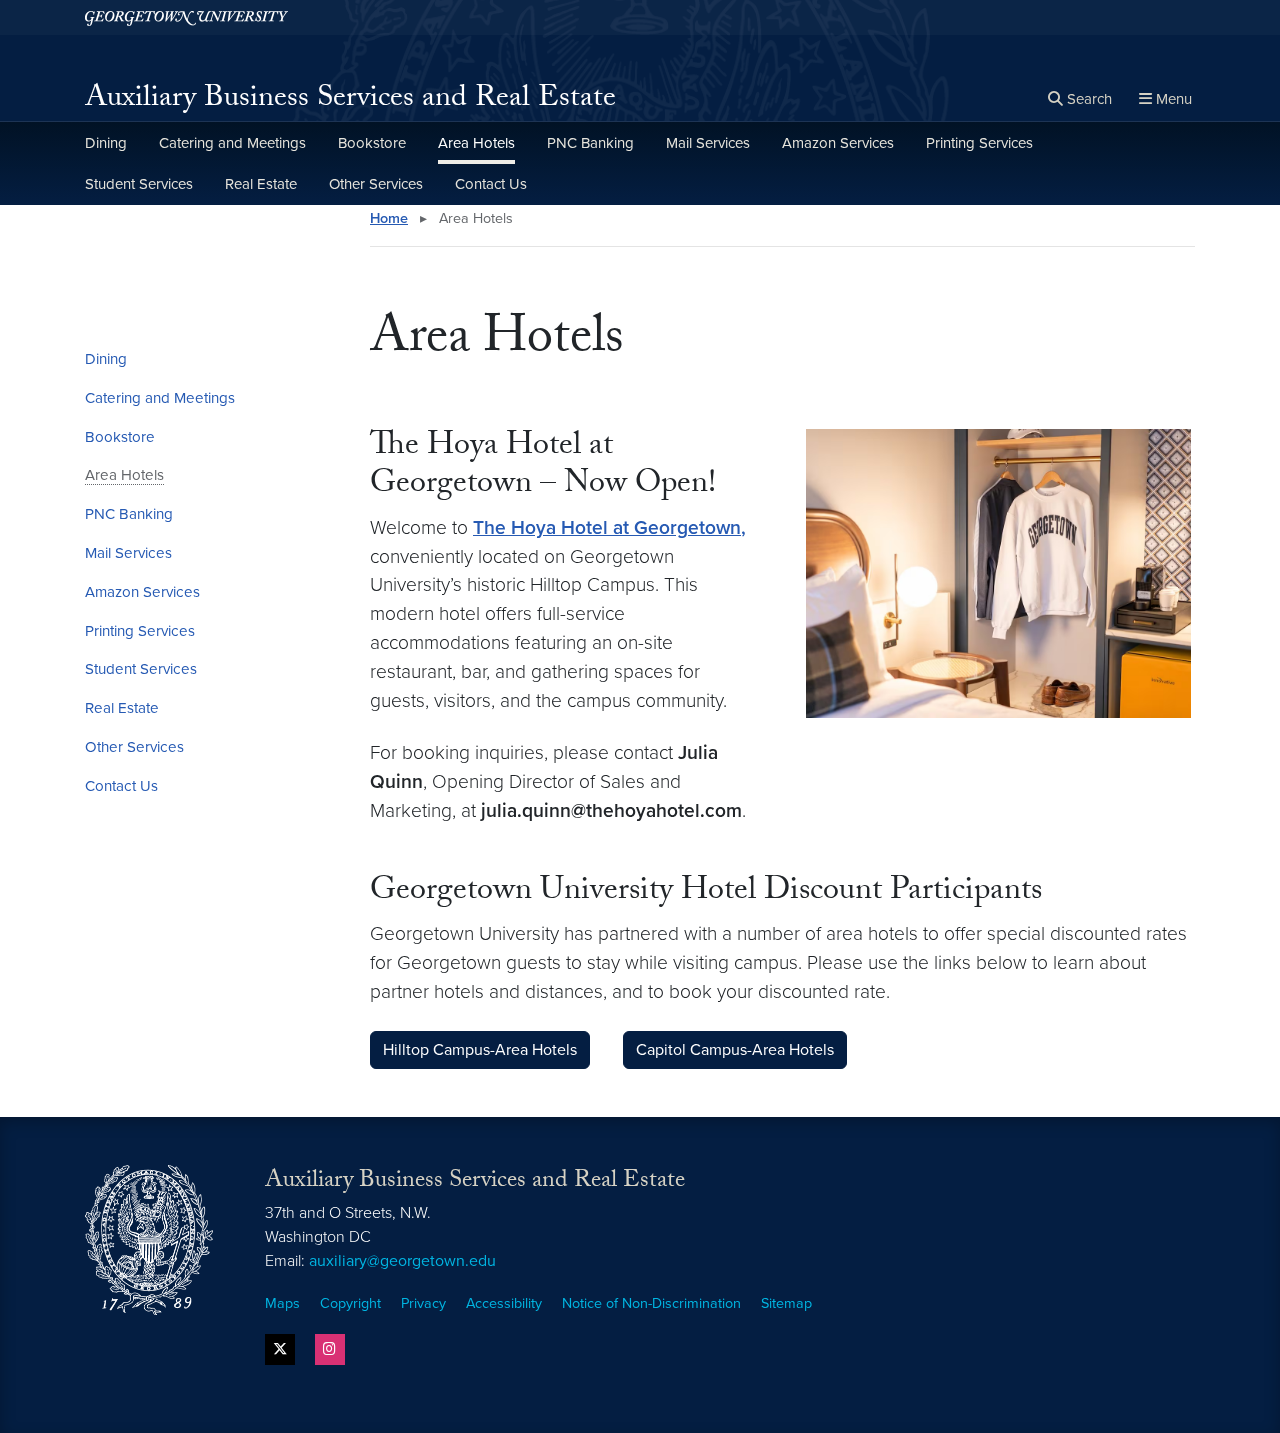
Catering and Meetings (232, 143)
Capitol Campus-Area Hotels (735, 1050)
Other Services (376, 184)
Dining (106, 143)
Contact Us (491, 184)
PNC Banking (590, 143)
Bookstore (372, 143)
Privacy (423, 1303)
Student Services (139, 184)
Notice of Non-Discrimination (651, 1303)
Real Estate (261, 184)
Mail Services (708, 143)
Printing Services (979, 143)
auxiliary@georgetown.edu (402, 1261)
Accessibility (504, 1303)
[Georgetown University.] (186, 17)
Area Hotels (476, 143)
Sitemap (786, 1303)
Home (389, 218)
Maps (282, 1303)
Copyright (350, 1303)
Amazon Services (838, 143)
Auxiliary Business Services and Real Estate (350, 100)
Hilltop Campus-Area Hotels (480, 1050)
